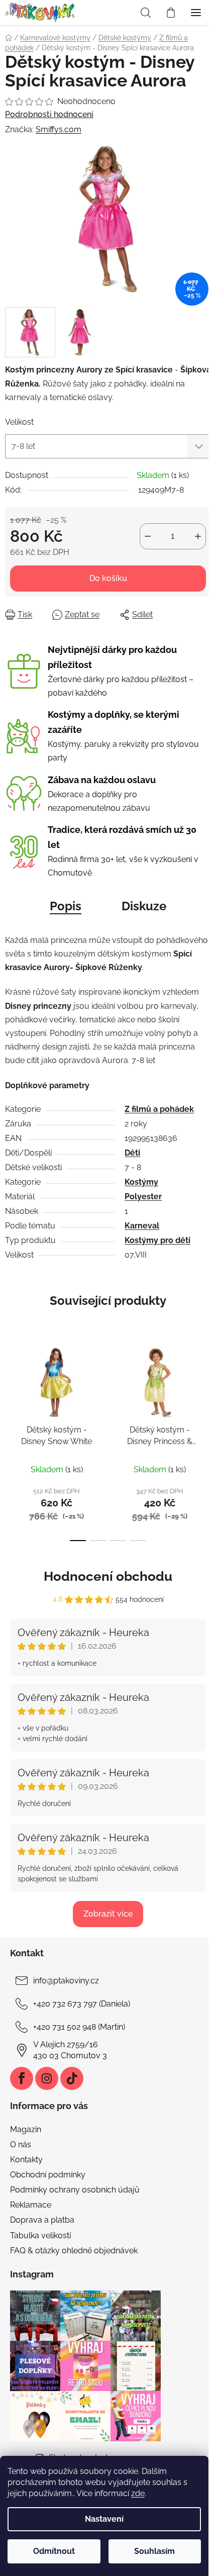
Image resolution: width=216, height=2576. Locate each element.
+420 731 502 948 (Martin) (79, 2027)
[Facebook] (22, 2078)
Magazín (26, 2129)
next (205, 1386)
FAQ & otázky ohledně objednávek (74, 2251)
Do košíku (108, 578)
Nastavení (104, 2519)
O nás (21, 2144)
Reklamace (31, 2205)
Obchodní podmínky (48, 2175)
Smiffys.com (59, 129)
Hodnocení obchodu (108, 1576)
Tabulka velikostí (40, 2235)
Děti (132, 1153)
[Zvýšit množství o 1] (198, 536)
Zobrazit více (108, 1914)
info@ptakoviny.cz (66, 1981)
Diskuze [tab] (144, 906)
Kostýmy (141, 1182)
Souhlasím (154, 2551)
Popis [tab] (66, 906)
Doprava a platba (42, 2220)
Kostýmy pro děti (157, 1240)
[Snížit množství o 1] (148, 536)
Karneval (142, 1226)
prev (11, 1386)
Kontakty (26, 2160)
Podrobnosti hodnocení (49, 114)
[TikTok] (72, 2078)
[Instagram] (47, 2078)
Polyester (143, 1197)
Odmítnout (54, 2551)
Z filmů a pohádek (159, 1109)
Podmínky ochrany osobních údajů (75, 2190)
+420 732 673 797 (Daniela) (82, 2004)
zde (138, 2493)
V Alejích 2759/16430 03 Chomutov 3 (70, 2050)
